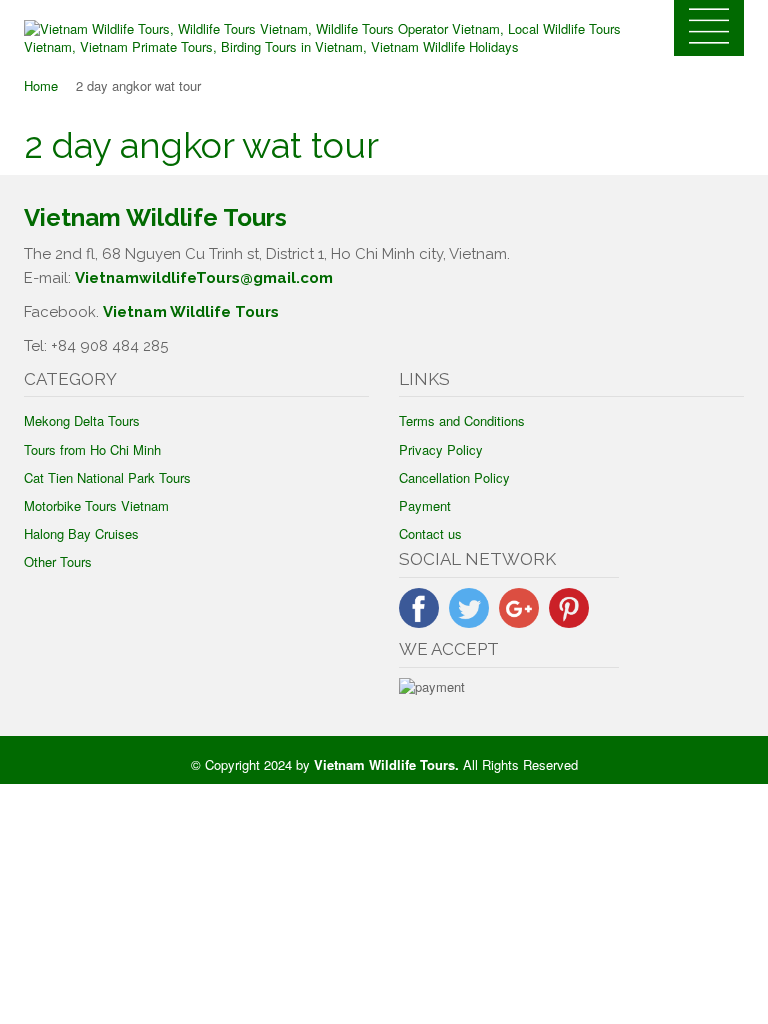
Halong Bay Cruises (81, 533)
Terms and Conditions (462, 420)
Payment (425, 505)
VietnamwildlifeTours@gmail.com (204, 278)
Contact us (430, 533)
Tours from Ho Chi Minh (92, 449)
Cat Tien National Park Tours (107, 477)
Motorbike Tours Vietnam (96, 505)
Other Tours (58, 561)
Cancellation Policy (454, 477)
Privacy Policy (441, 449)
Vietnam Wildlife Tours (191, 312)
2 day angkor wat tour (201, 145)
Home (41, 85)
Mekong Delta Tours (82, 420)
